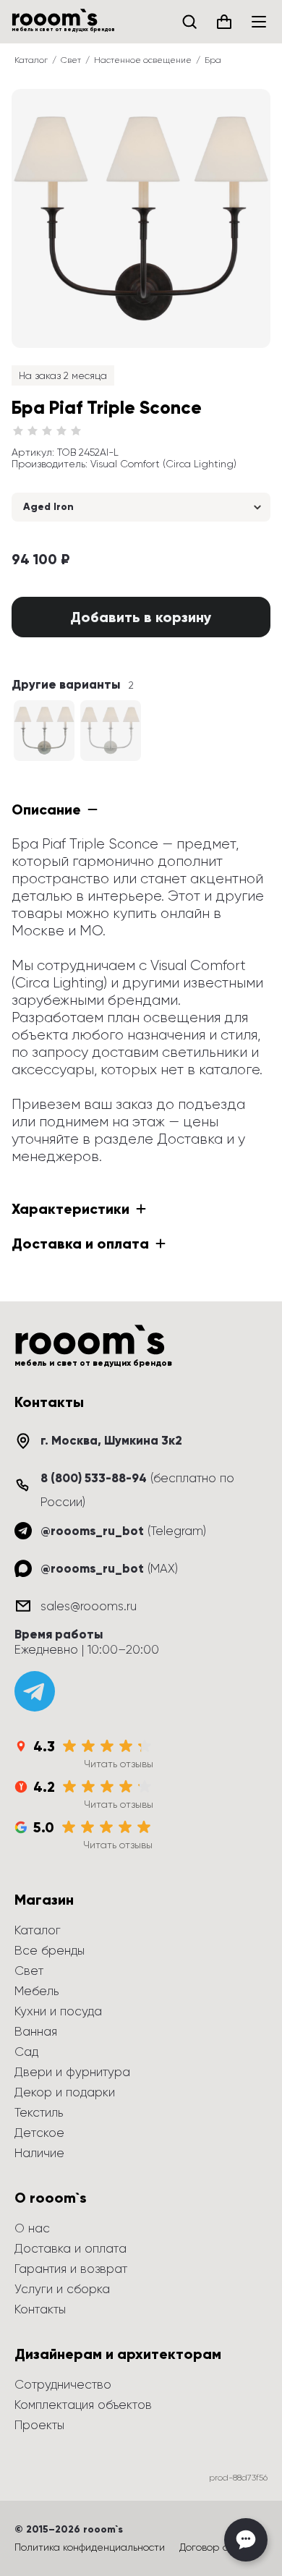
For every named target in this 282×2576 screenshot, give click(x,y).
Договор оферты (220, 2547)
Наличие (39, 2153)
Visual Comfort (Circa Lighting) (163, 464)
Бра (213, 60)
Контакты (40, 2309)
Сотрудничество (63, 2384)
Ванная (36, 2031)
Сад (26, 2052)
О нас (32, 2228)
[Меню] (259, 22)
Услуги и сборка (62, 2289)
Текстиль (39, 2112)
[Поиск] (189, 22)
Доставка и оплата (70, 2248)
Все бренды (50, 1950)
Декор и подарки (65, 2092)
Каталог (31, 60)
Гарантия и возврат (71, 2269)
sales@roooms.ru (89, 1606)
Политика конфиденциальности (90, 2547)
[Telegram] (35, 1691)
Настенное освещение (143, 60)
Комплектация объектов (83, 2405)
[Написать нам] (246, 2540)
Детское (39, 2133)
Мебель (37, 1991)
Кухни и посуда (58, 2011)
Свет (71, 60)
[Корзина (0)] (224, 22)
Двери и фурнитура (72, 2072)
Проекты (39, 2425)
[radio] (18, 431)
